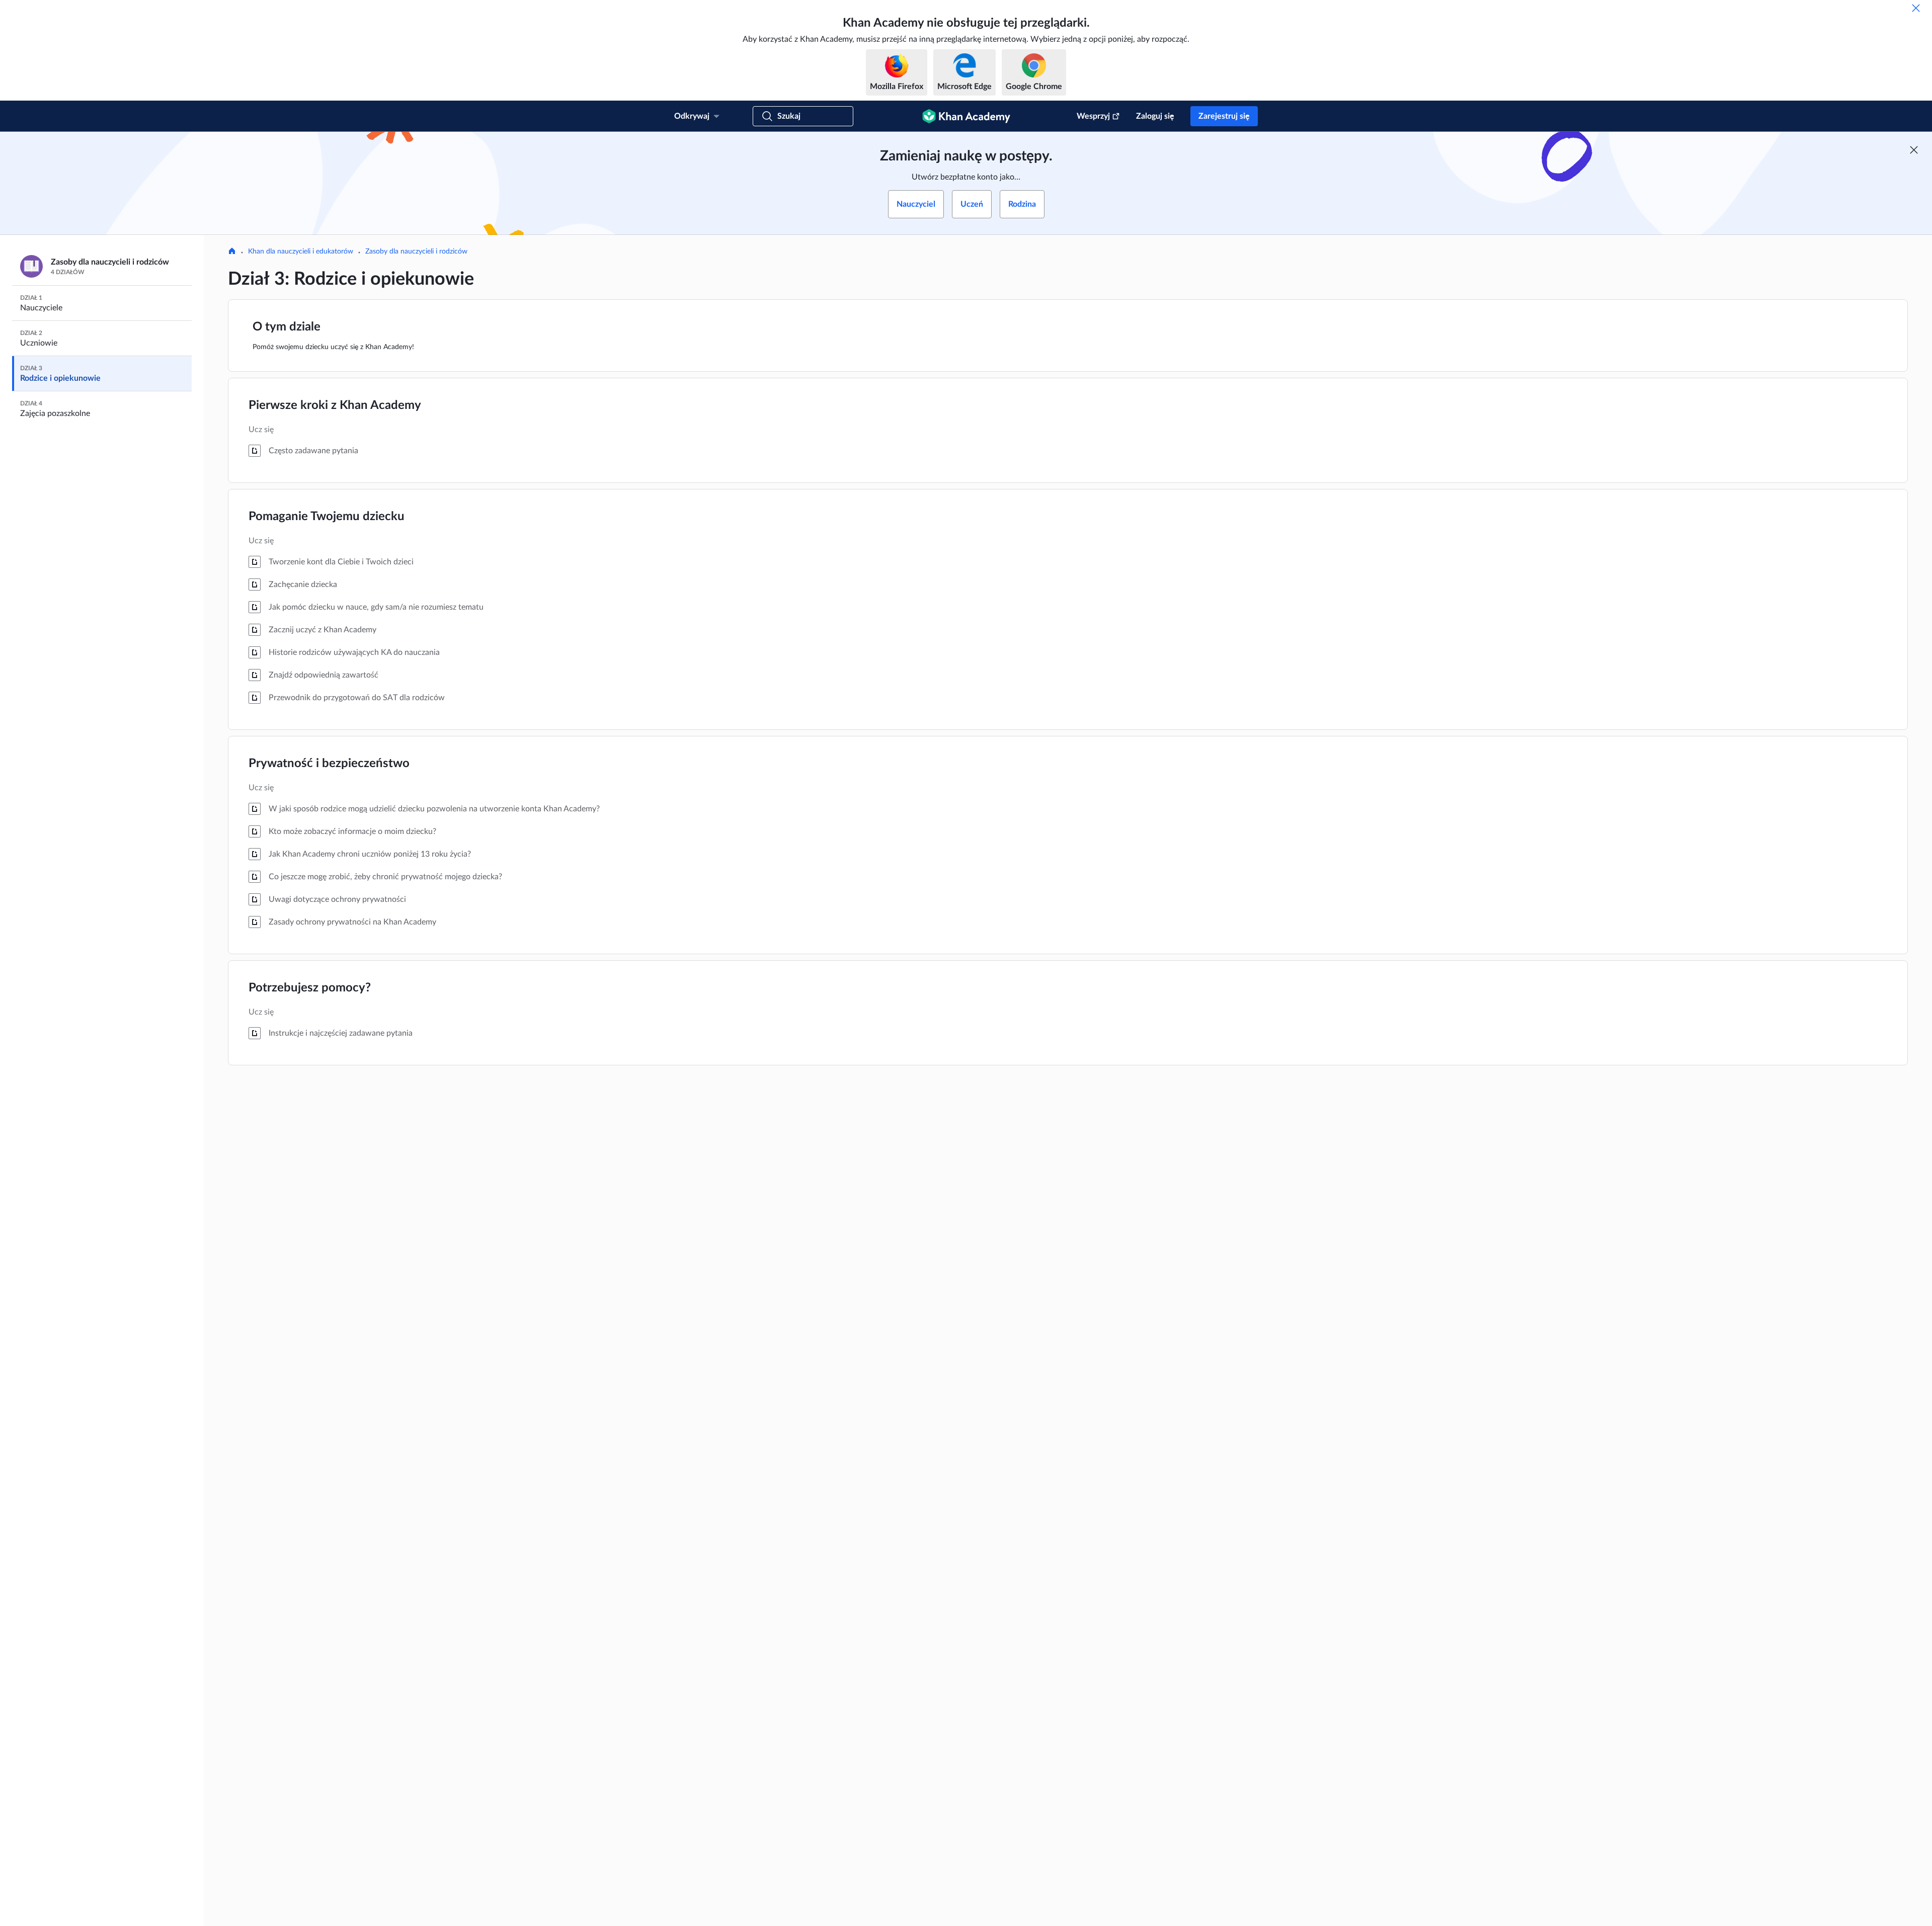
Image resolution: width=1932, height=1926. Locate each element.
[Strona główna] (232, 252)
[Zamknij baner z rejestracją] (1914, 150)
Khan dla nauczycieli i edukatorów (301, 252)
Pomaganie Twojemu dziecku (327, 517)
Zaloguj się (1155, 116)
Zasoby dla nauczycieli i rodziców (416, 252)
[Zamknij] (1916, 8)
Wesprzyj (1093, 116)
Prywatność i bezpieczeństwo (329, 764)
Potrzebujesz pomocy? (310, 988)
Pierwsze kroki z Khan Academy (335, 405)
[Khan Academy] (966, 116)
